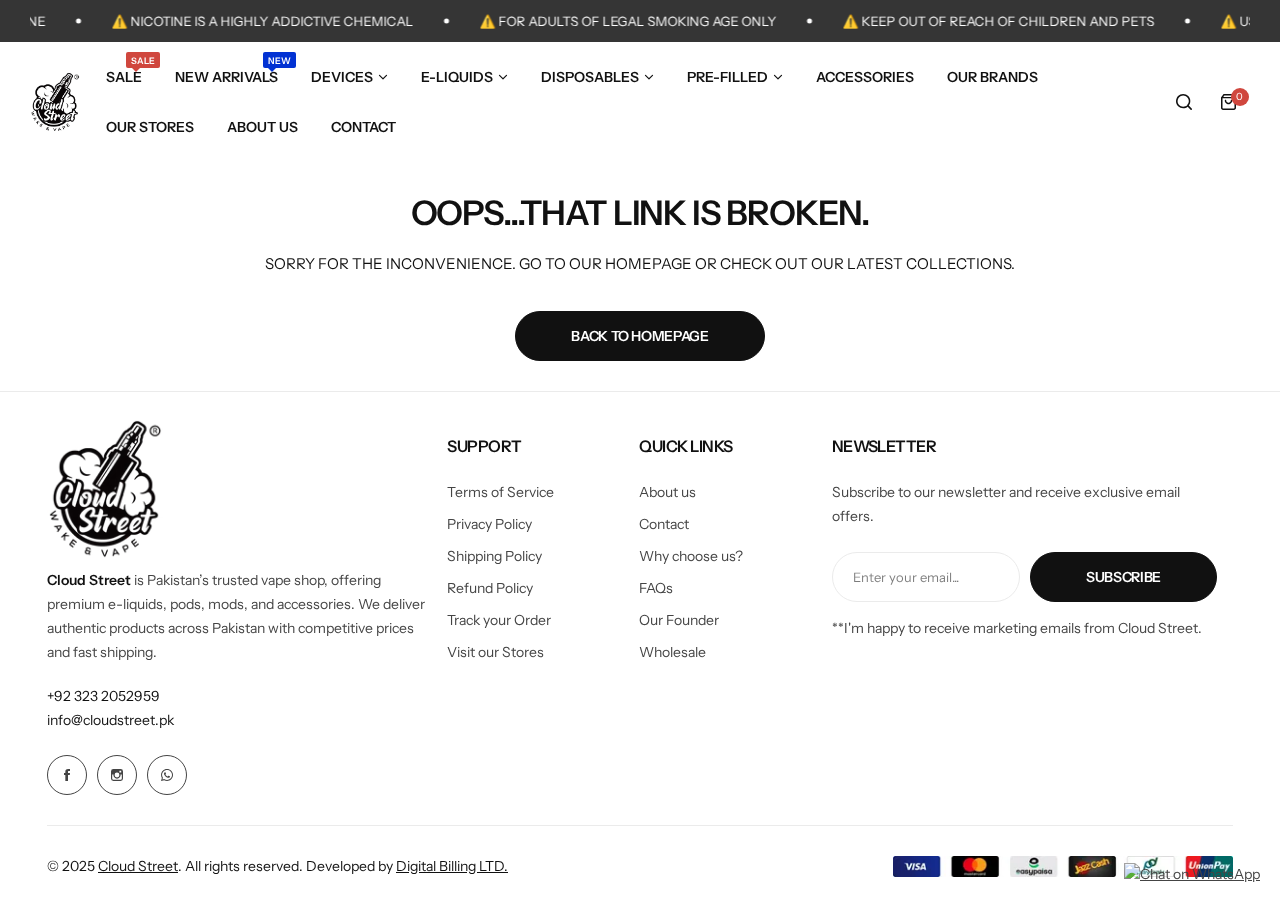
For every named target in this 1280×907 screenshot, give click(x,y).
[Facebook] (67, 775)
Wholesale (672, 652)
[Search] (1184, 102)
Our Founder (679, 620)
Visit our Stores (495, 652)
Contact (664, 524)
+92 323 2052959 (103, 696)
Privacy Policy (489, 524)
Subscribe (1123, 577)
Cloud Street (138, 866)
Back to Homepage (640, 336)
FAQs (656, 588)
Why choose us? (691, 556)
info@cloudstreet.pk (110, 720)
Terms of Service (500, 492)
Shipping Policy (494, 556)
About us (667, 492)
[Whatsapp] (167, 775)
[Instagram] (117, 775)
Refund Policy (490, 588)
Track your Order (499, 620)
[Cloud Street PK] (55, 102)
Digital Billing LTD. (452, 866)
